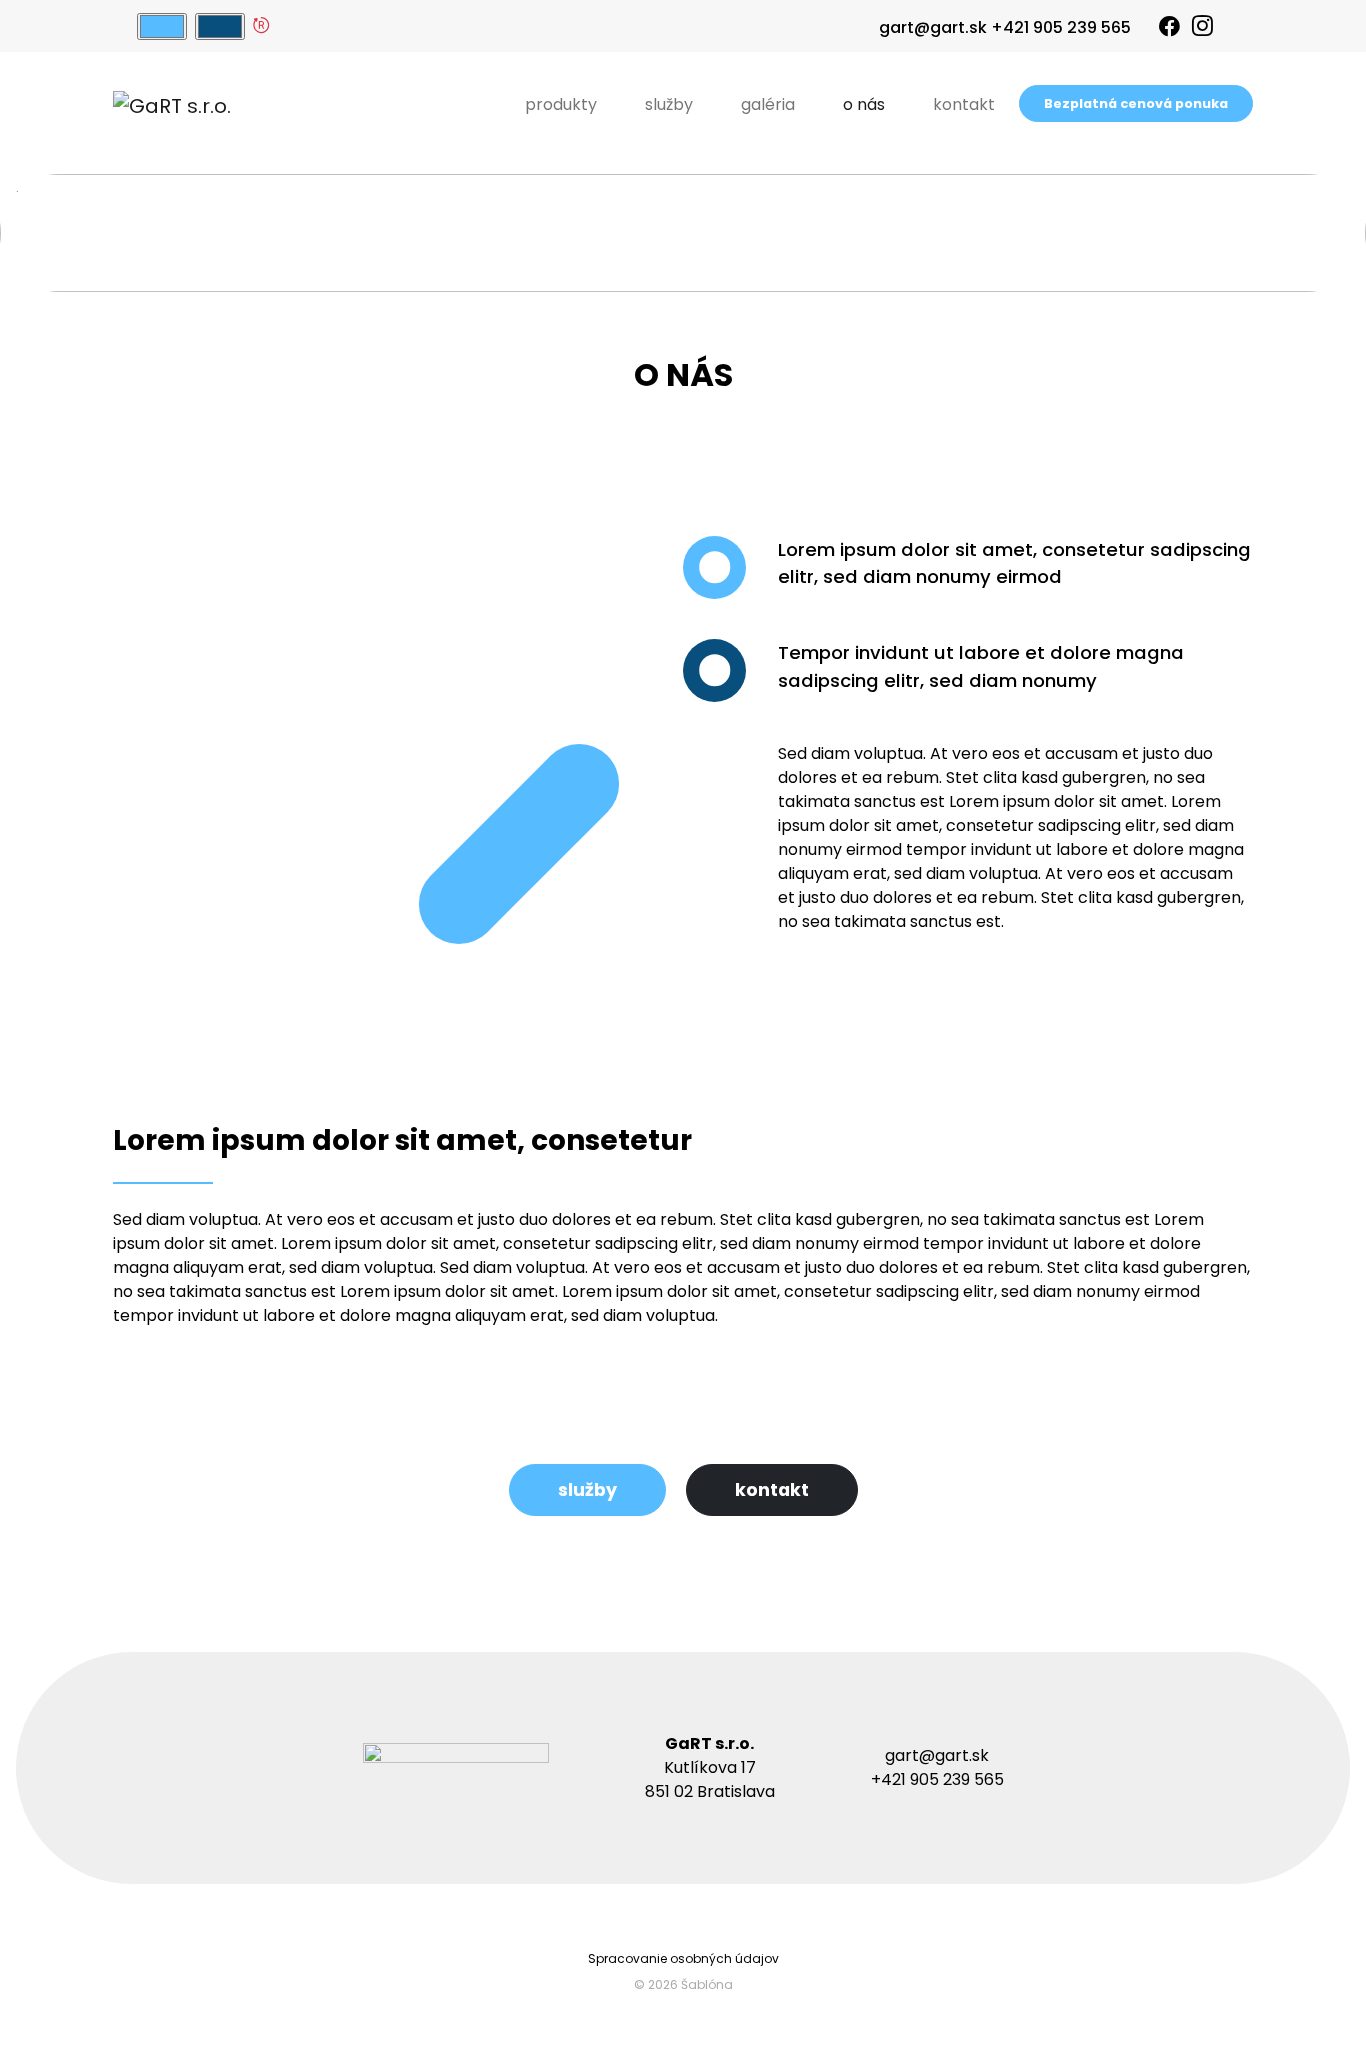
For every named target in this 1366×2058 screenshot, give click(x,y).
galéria (768, 104)
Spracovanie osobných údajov (683, 1958)
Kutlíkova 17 (710, 1767)
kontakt (964, 104)
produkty (561, 104)
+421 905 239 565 (1061, 27)
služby (669, 104)
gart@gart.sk (933, 27)
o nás (864, 104)
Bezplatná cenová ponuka (1136, 103)
